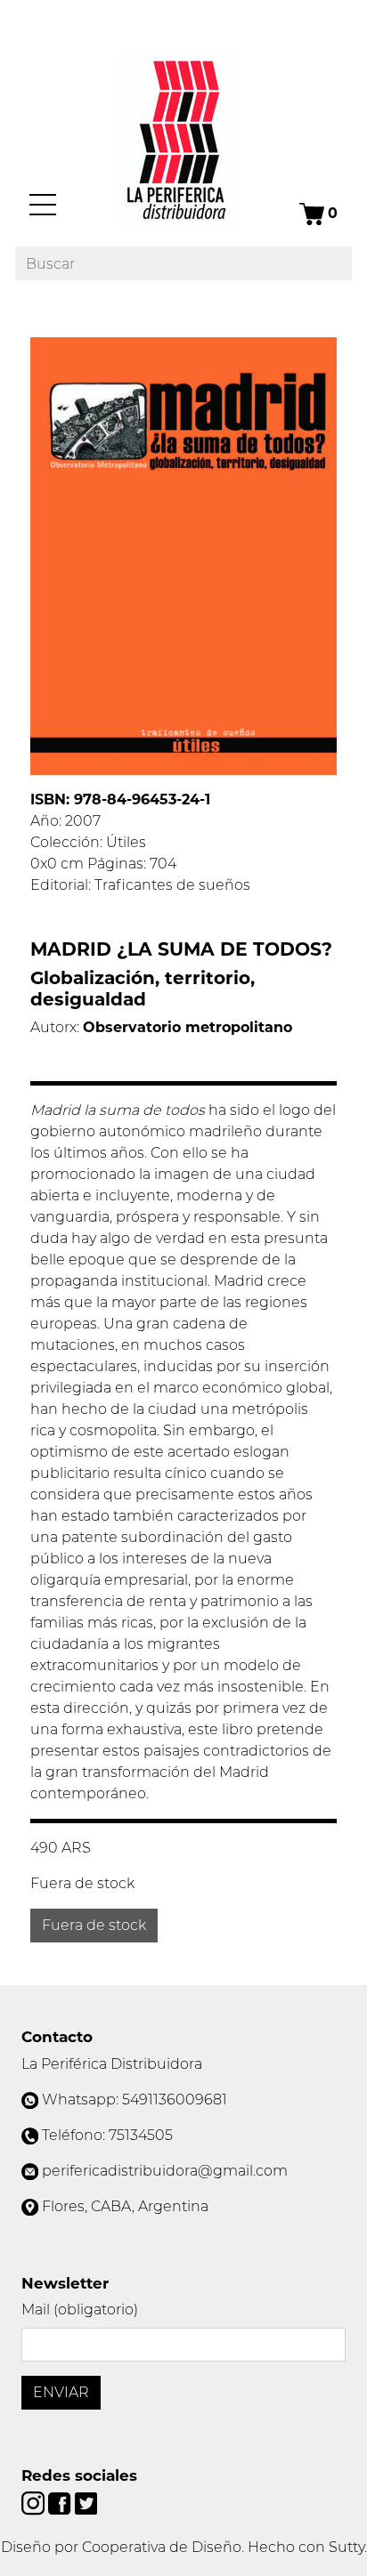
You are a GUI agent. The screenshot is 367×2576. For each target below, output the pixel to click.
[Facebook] (61, 2503)
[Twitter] (86, 2503)
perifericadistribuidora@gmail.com (165, 2171)
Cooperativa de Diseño (162, 2547)
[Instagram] (35, 2503)
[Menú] (43, 205)
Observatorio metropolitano (188, 1027)
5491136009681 (175, 2100)
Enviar (61, 2392)
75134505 (141, 2135)
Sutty (347, 2547)
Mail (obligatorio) (80, 2310)
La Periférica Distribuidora (112, 2064)
